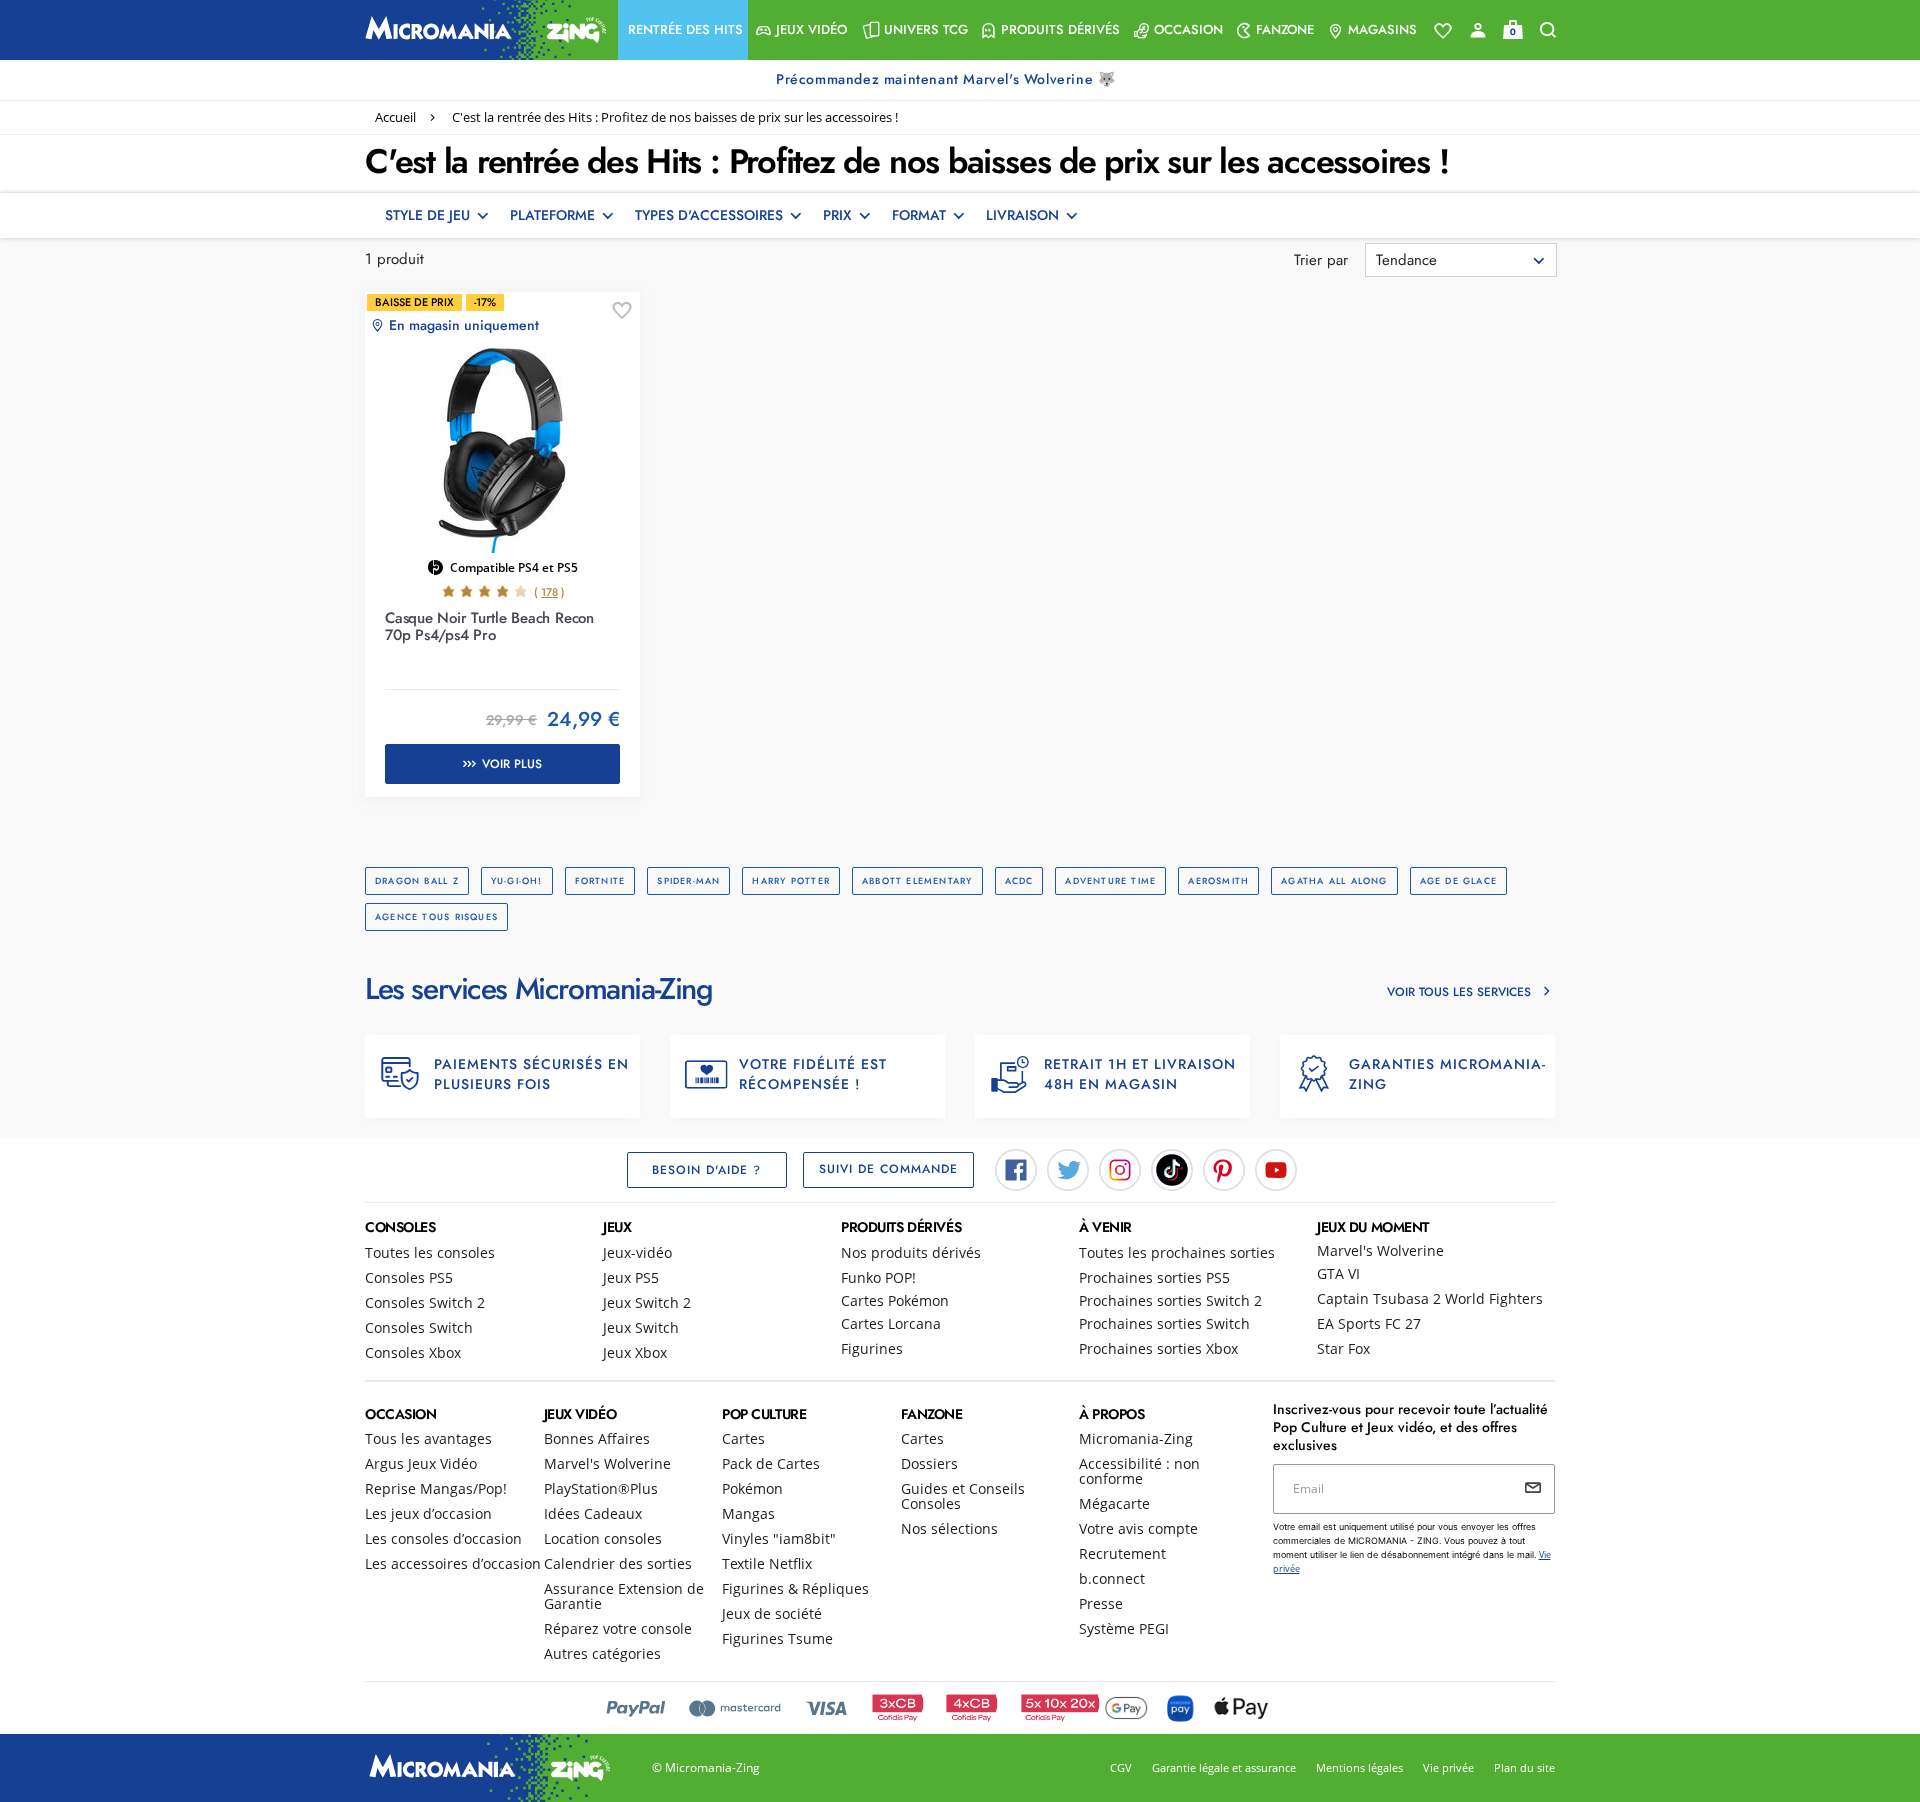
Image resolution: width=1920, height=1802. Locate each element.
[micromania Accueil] (481, 30)
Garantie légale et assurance (1224, 1767)
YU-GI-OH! (517, 880)
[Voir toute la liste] (1443, 31)
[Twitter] (1068, 1168)
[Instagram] (1120, 1168)
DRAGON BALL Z (417, 880)
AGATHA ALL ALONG (1334, 880)
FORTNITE (600, 880)
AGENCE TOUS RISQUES (436, 916)
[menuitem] (683, 30)
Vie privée (1448, 1767)
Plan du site (1524, 1767)
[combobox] (1461, 260)
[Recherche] (1548, 30)
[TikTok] (1172, 1168)
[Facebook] (1016, 1168)
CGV (1121, 1767)
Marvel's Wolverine (1380, 1250)
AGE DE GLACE (1459, 880)
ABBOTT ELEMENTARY (917, 880)
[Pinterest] (1224, 1168)
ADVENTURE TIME (1110, 880)
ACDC (1019, 880)
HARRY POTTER (791, 880)
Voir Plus (512, 764)
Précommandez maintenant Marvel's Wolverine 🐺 (948, 79)
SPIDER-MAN (688, 880)
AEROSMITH (1218, 880)
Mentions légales (1359, 1767)
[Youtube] (1276, 1168)
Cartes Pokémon (895, 1300)
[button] (683, 30)
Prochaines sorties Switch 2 (1170, 1300)
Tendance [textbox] (1406, 260)
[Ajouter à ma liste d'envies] (622, 311)
